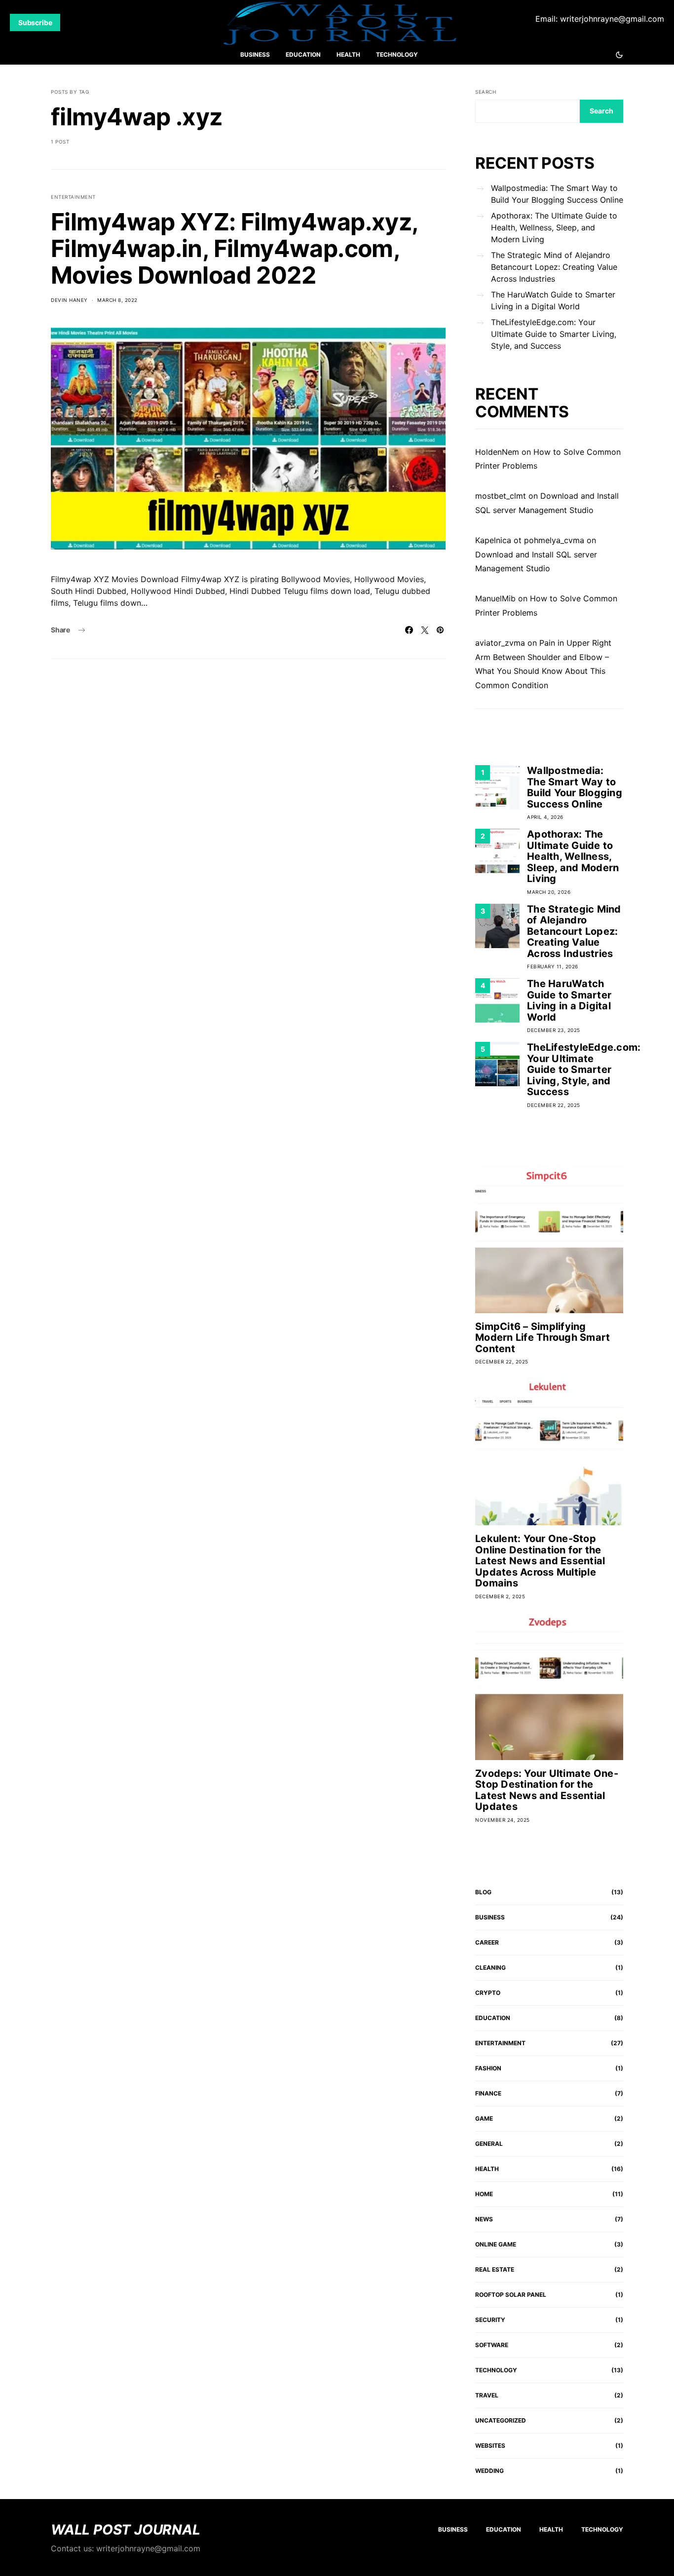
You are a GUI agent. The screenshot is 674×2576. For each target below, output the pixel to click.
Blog (483, 1892)
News (484, 2219)
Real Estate (495, 2269)
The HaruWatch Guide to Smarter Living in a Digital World (553, 300)
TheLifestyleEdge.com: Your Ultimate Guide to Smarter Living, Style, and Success (554, 334)
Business (255, 55)
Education (303, 55)
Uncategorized (501, 2420)
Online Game (496, 2244)
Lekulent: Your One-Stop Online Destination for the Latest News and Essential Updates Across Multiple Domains (540, 1561)
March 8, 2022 (117, 300)
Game (484, 2118)
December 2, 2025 (500, 1596)
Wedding (489, 2471)
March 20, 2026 (549, 892)
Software (492, 2345)
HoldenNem (497, 452)
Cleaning (490, 1968)
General (489, 2144)
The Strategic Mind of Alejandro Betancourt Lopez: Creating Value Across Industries (554, 267)
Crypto (488, 1993)
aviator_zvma (500, 643)
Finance (488, 2093)
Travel (487, 2395)
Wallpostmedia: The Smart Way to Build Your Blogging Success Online (557, 194)
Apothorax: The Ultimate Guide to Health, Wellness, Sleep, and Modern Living (554, 227)
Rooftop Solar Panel (511, 2295)
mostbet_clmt (501, 496)
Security (490, 2320)
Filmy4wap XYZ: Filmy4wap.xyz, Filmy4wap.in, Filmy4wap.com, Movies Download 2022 (234, 248)
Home (484, 2194)
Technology (397, 55)
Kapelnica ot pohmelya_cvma (530, 540)
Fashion (488, 2068)
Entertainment (73, 197)
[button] (619, 55)
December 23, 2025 (554, 1030)
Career (487, 1942)
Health (348, 55)
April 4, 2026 (545, 817)
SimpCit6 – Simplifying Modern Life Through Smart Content (543, 1338)
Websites (490, 2446)
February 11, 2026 (553, 966)
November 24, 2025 (503, 1820)
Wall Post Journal (126, 2530)
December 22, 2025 (554, 1105)
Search (486, 92)
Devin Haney (69, 300)
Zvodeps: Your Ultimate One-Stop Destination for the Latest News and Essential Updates (547, 1790)
